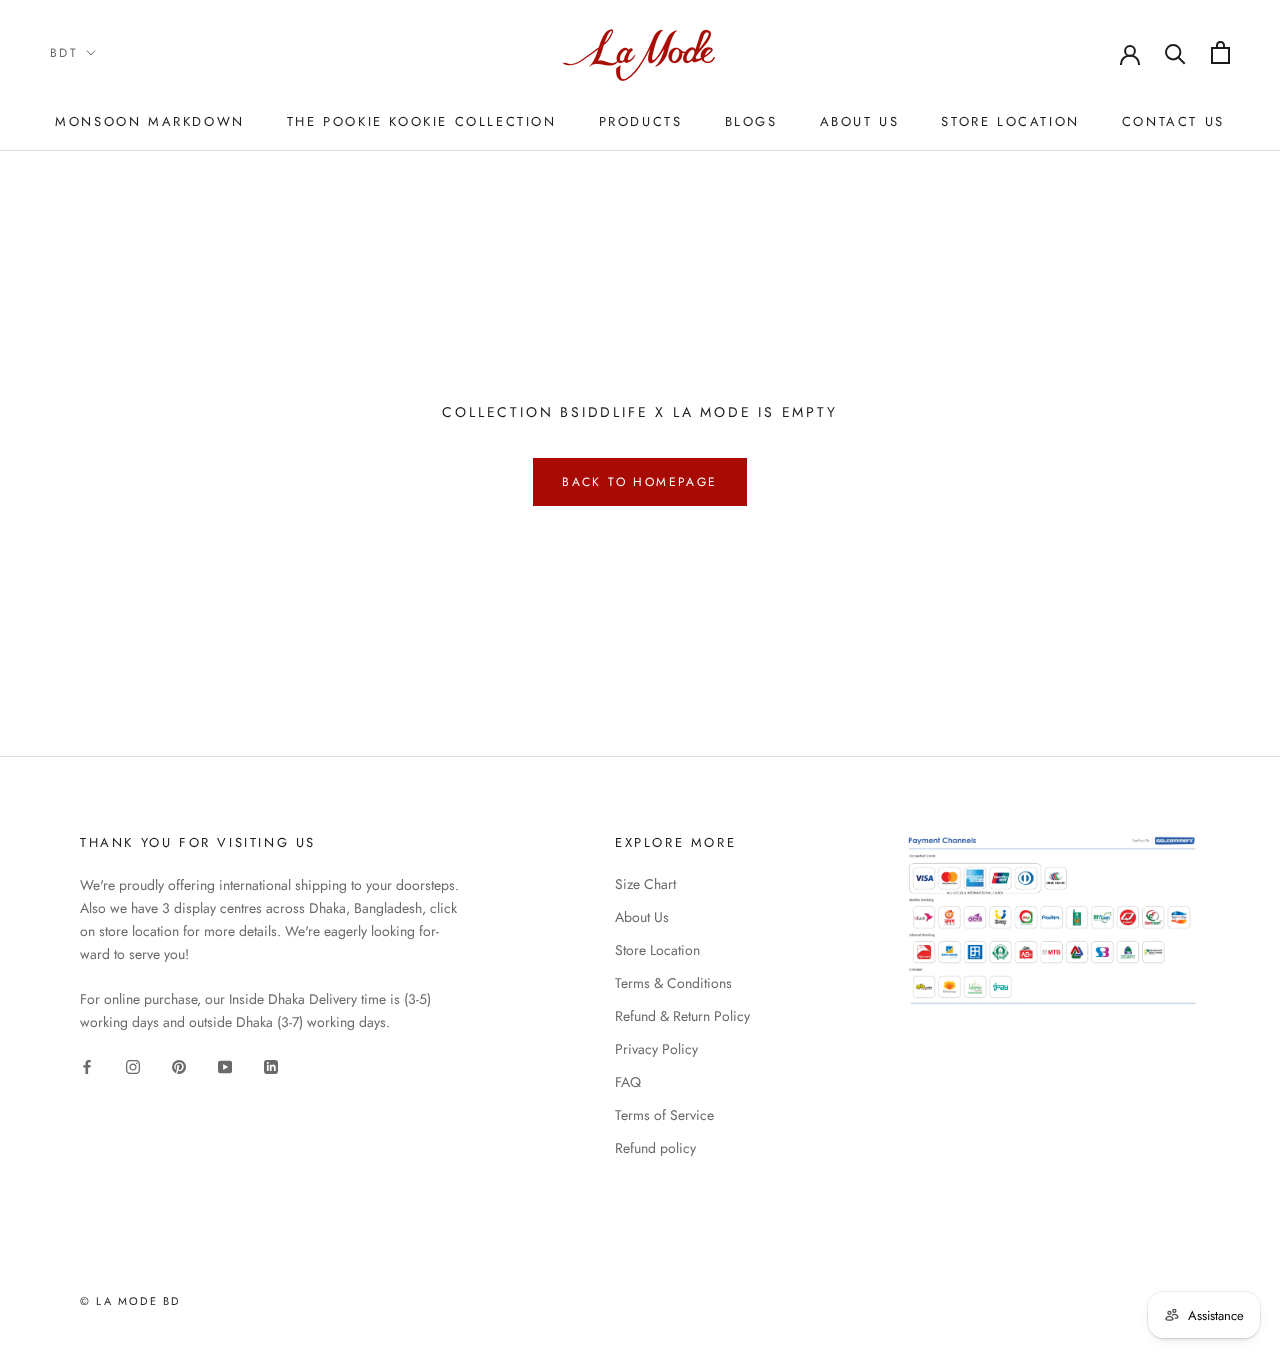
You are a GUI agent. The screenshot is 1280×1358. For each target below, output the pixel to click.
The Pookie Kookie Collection (422, 121)
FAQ (628, 1082)
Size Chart (645, 884)
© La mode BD (130, 1301)
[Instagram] (133, 1065)
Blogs (751, 121)
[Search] (1175, 52)
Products (641, 121)
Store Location (1010, 121)
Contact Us (1173, 121)
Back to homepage (639, 482)
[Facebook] (87, 1065)
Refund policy (655, 1148)
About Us (860, 121)
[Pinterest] (179, 1065)
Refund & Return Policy (682, 1016)
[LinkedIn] (271, 1065)
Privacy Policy (656, 1049)
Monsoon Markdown (150, 121)
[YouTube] (225, 1065)
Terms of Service (664, 1115)
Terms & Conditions (673, 983)
